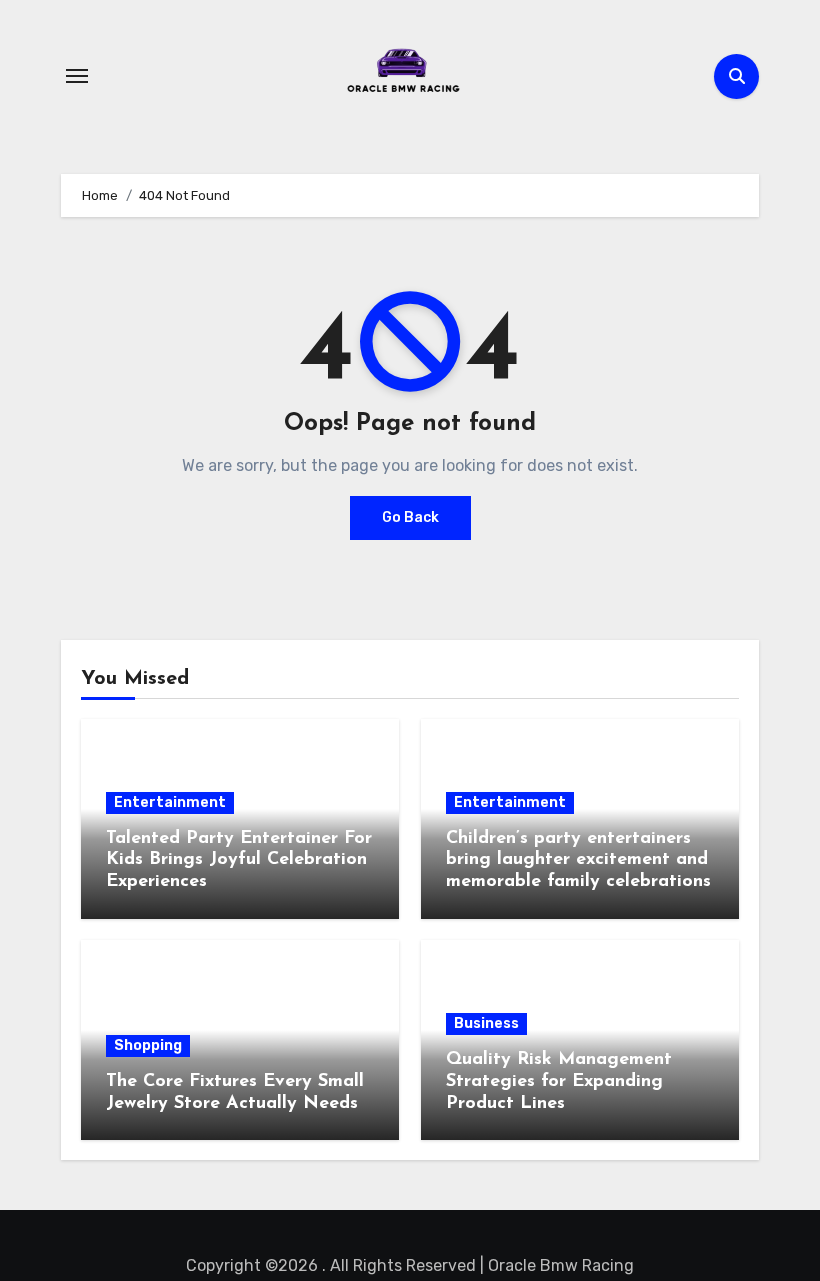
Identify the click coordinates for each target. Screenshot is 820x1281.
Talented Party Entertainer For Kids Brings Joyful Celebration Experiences (239, 860)
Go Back (410, 517)
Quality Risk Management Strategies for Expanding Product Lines (559, 1081)
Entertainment (170, 802)
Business (486, 1023)
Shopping (148, 1045)
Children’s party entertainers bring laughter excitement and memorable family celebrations (578, 860)
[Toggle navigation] (77, 76)
